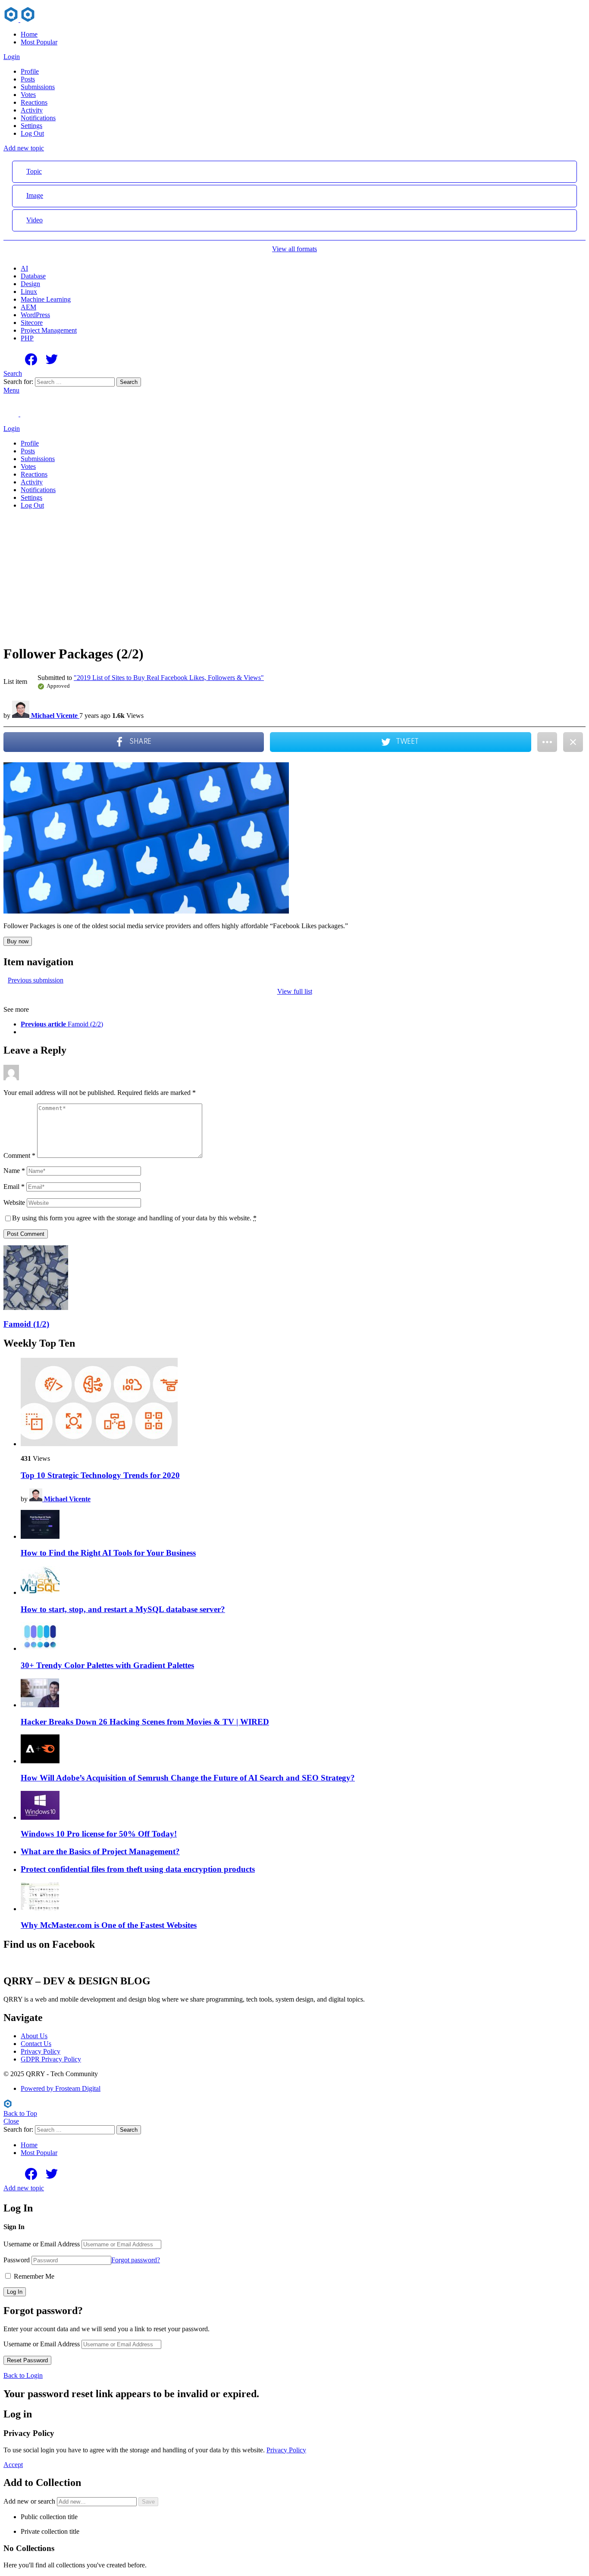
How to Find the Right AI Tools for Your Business (108, 1553)
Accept (13, 2465)
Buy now (18, 941)
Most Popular (39, 42)
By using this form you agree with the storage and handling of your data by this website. (134, 1218)
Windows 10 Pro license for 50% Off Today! (99, 1834)
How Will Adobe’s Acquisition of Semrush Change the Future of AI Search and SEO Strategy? (188, 1778)
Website (14, 1202)
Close (11, 2121)
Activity (32, 110)
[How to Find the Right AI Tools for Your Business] (303, 1525)
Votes (28, 95)
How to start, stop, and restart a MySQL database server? (123, 1609)
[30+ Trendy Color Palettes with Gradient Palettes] (303, 1637)
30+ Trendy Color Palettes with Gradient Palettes (107, 1665)
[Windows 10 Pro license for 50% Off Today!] (303, 1806)
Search (129, 382)
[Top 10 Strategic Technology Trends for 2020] (303, 1403)
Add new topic (24, 148)
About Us (34, 2036)
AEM (28, 307)
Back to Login (23, 2375)
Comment (19, 1155)
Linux (29, 292)
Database (33, 276)
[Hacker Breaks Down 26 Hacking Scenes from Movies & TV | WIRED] (303, 1694)
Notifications (38, 118)
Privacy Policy (41, 2051)
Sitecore (32, 323)
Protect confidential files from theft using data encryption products (138, 1869)
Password (17, 2260)
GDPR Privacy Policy (51, 2059)
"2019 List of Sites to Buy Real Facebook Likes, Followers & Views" (169, 678)
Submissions (38, 87)
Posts (28, 79)
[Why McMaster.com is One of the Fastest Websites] (303, 1898)
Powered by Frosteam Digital (61, 2088)
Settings (31, 126)
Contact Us (36, 2044)
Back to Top (20, 2113)
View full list (295, 991)
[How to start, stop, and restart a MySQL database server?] (303, 1581)
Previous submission (36, 980)
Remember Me (33, 2276)
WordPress (35, 315)
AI (24, 268)
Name (14, 1171)
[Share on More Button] (547, 742)
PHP (27, 338)
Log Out (32, 133)
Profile (30, 71)
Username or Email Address (42, 2244)
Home (29, 34)
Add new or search (30, 2501)
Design (30, 284)
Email (14, 1187)
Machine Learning (46, 299)
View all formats (294, 249)
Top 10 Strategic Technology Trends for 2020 (100, 1475)
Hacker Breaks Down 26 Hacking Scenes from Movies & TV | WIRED (145, 1722)
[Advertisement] (294, 577)
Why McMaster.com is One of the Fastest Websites (109, 1925)
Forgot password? (136, 2260)
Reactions (34, 102)
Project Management (49, 330)
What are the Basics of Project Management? (100, 1851)
